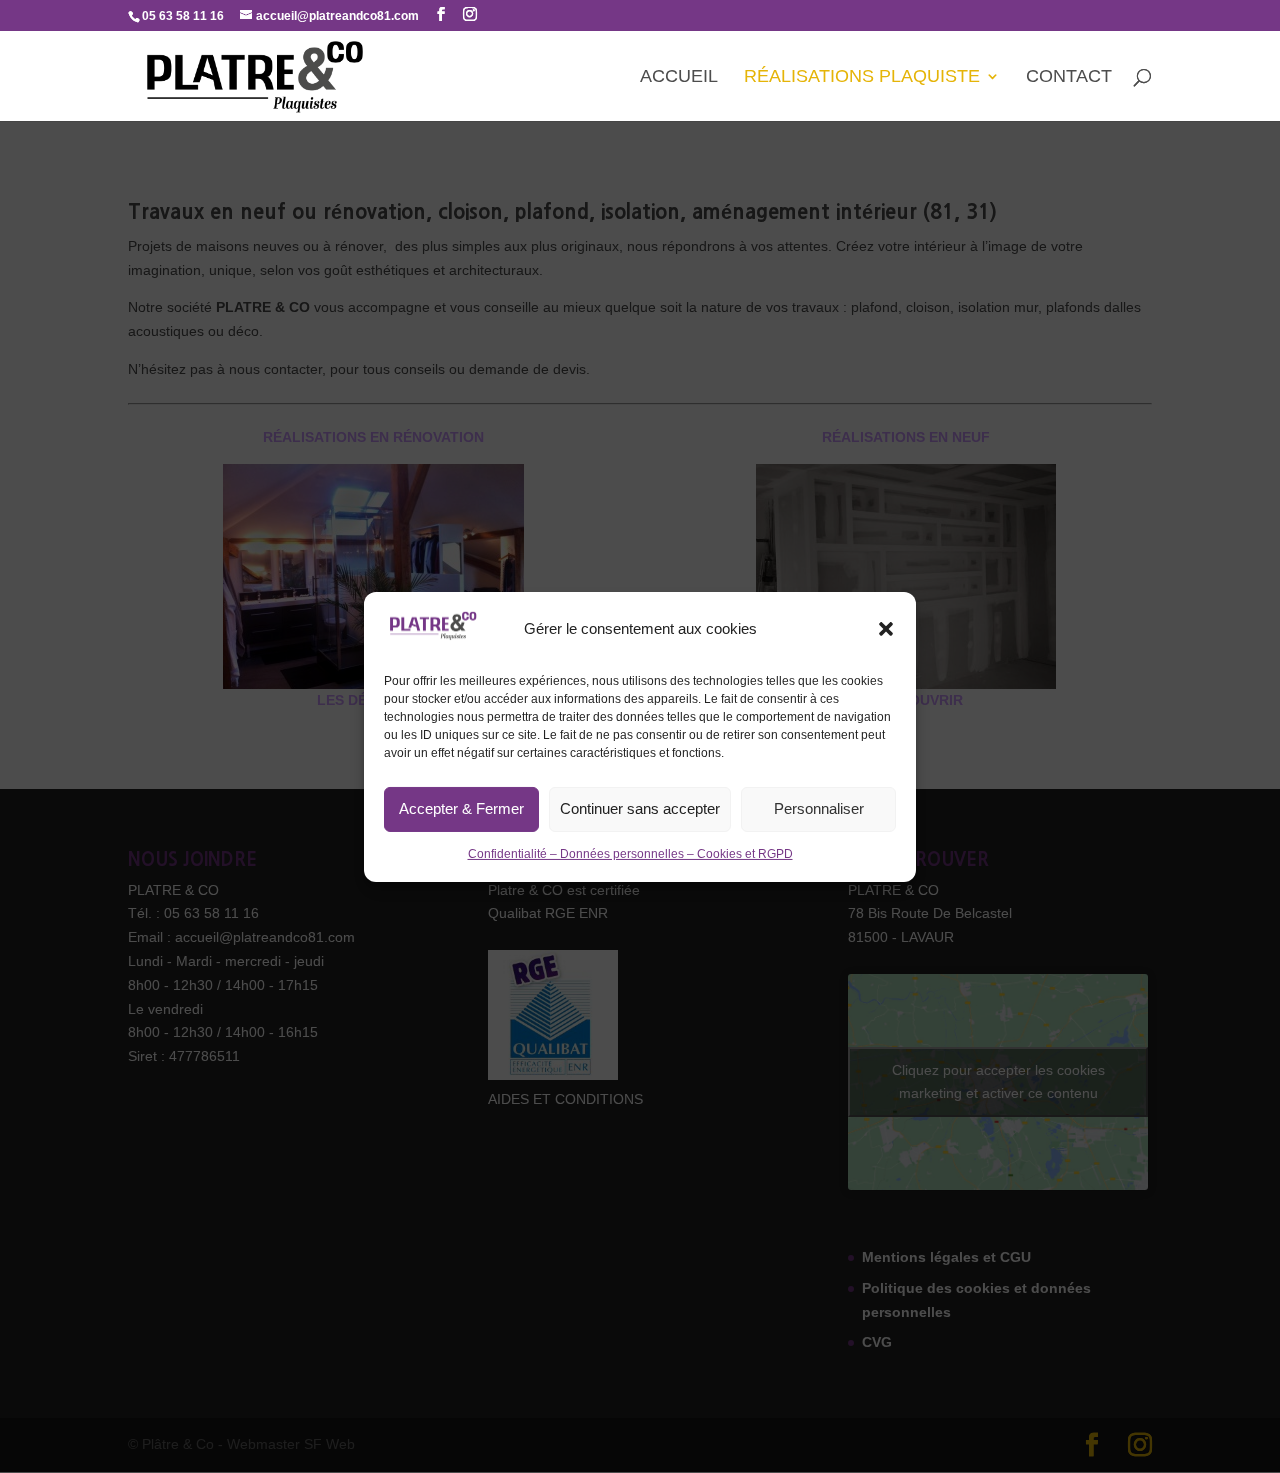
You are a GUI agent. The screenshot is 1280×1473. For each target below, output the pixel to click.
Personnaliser (819, 808)
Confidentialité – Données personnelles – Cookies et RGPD (630, 854)
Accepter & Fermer (461, 808)
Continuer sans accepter (640, 808)
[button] (886, 629)
